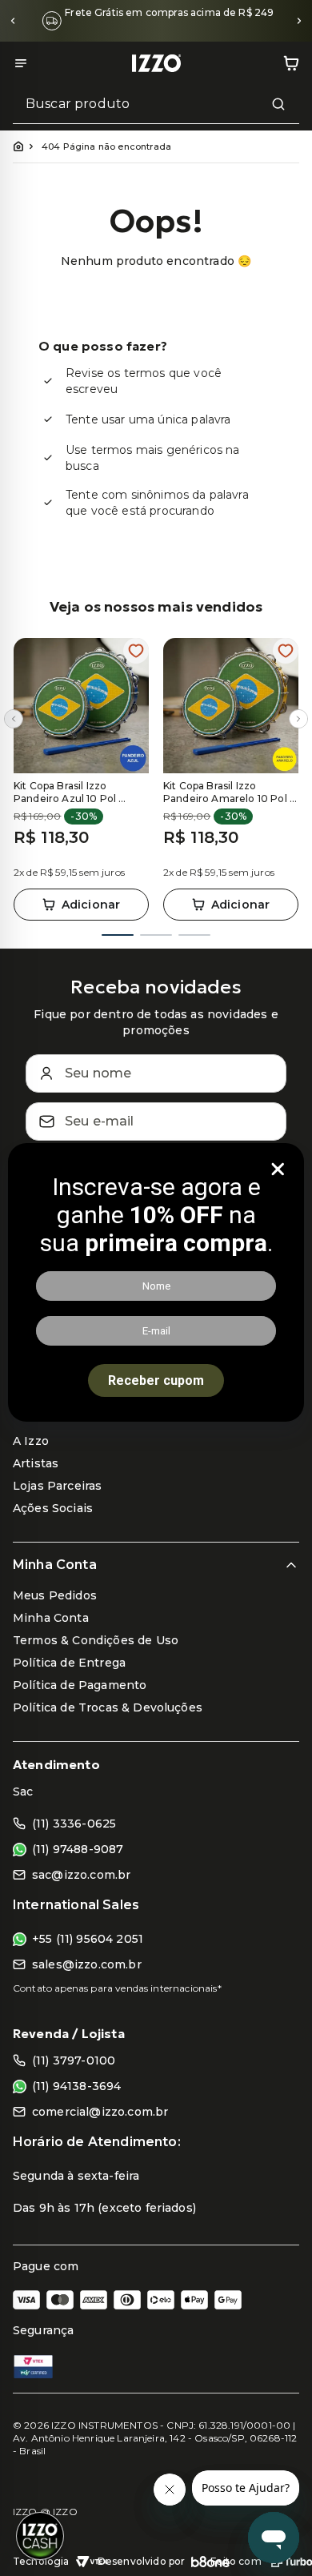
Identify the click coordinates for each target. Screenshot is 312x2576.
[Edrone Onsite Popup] (156, 1288)
